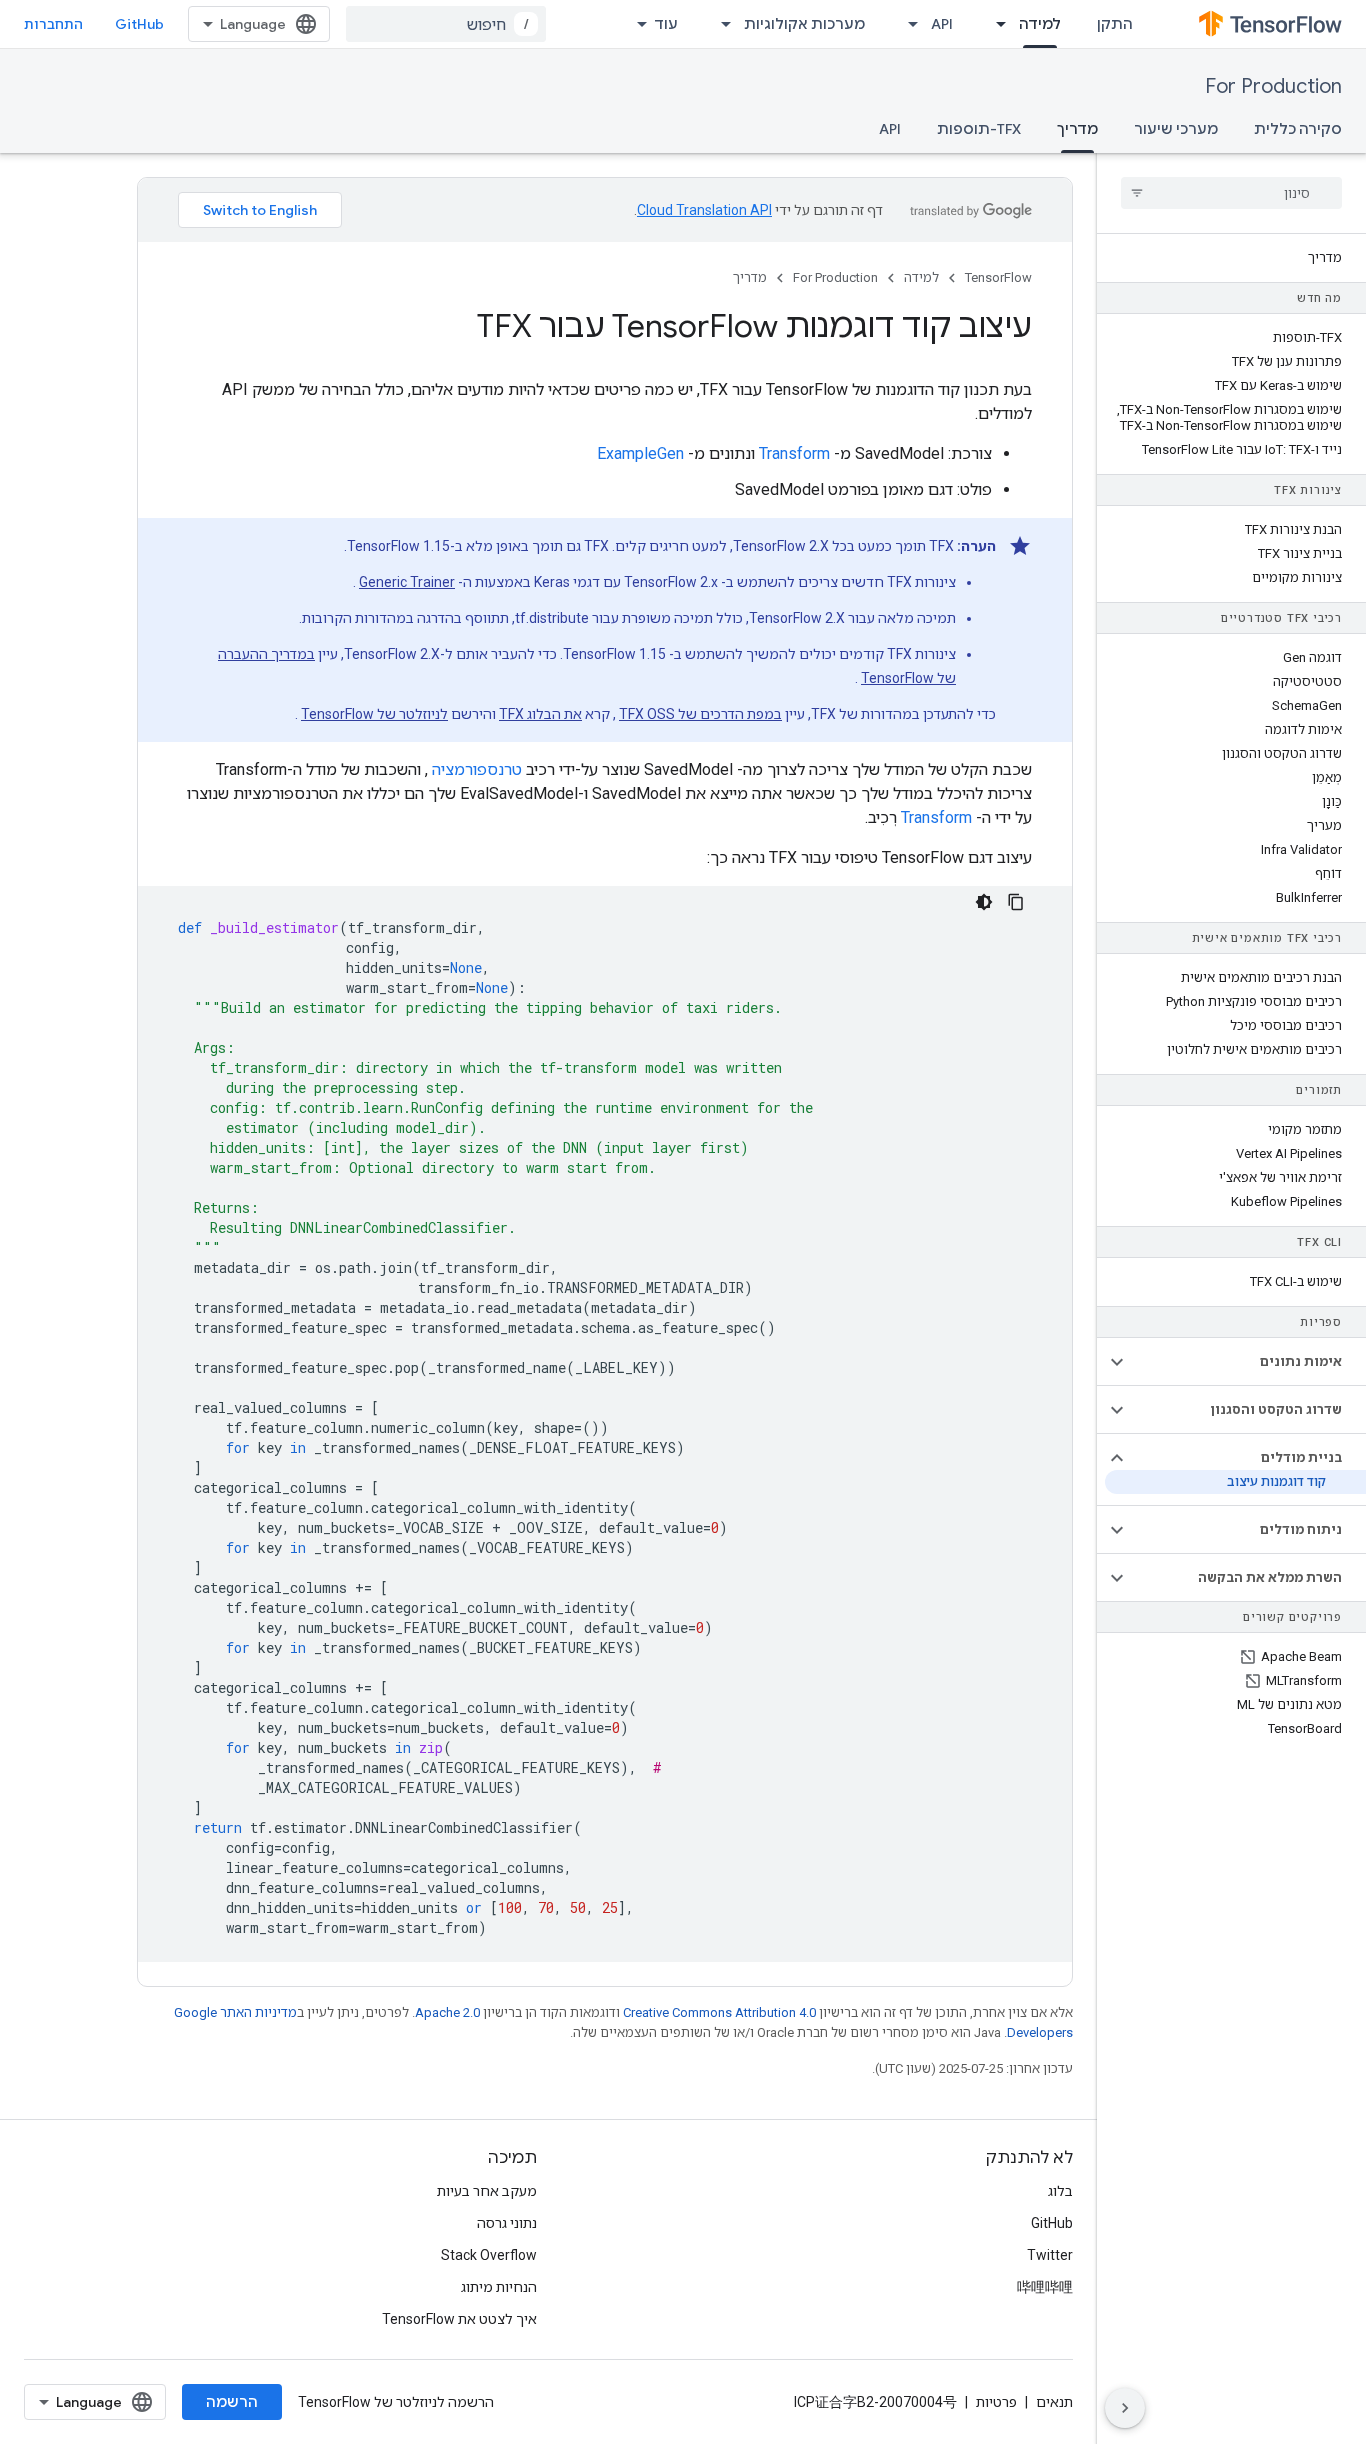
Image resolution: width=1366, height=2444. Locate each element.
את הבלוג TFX (540, 714)
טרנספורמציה (477, 769)
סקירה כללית (1298, 129)
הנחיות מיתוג (499, 2287)
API (942, 24)
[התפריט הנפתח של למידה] (995, 24)
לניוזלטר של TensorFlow (374, 714)
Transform (794, 453)
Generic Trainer (407, 582)
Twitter (1050, 2255)
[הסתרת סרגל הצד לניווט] (1125, 2408)
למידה (1040, 24)
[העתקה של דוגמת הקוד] (1016, 902)
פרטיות (996, 2402)
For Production (1273, 86)
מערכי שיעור (1176, 129)
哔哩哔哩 (1045, 2287)
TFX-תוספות (979, 129)
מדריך (1077, 129)
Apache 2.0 (447, 2012)
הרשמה (232, 2402)
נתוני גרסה (507, 2223)
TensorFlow (998, 277)
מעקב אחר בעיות (487, 2191)
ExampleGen (640, 453)
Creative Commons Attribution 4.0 (719, 2012)
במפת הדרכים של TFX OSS (700, 714)
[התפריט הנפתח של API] (907, 24)
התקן (1115, 24)
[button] (1247, 1362)
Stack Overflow (489, 2255)
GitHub (139, 24)
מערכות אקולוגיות (804, 24)
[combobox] (446, 24)
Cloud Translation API (704, 210)
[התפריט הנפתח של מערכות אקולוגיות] (720, 24)
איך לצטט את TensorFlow (459, 2319)
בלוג (1060, 2191)
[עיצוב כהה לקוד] (984, 902)
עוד (666, 24)
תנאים (1054, 2402)
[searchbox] (1231, 193)
